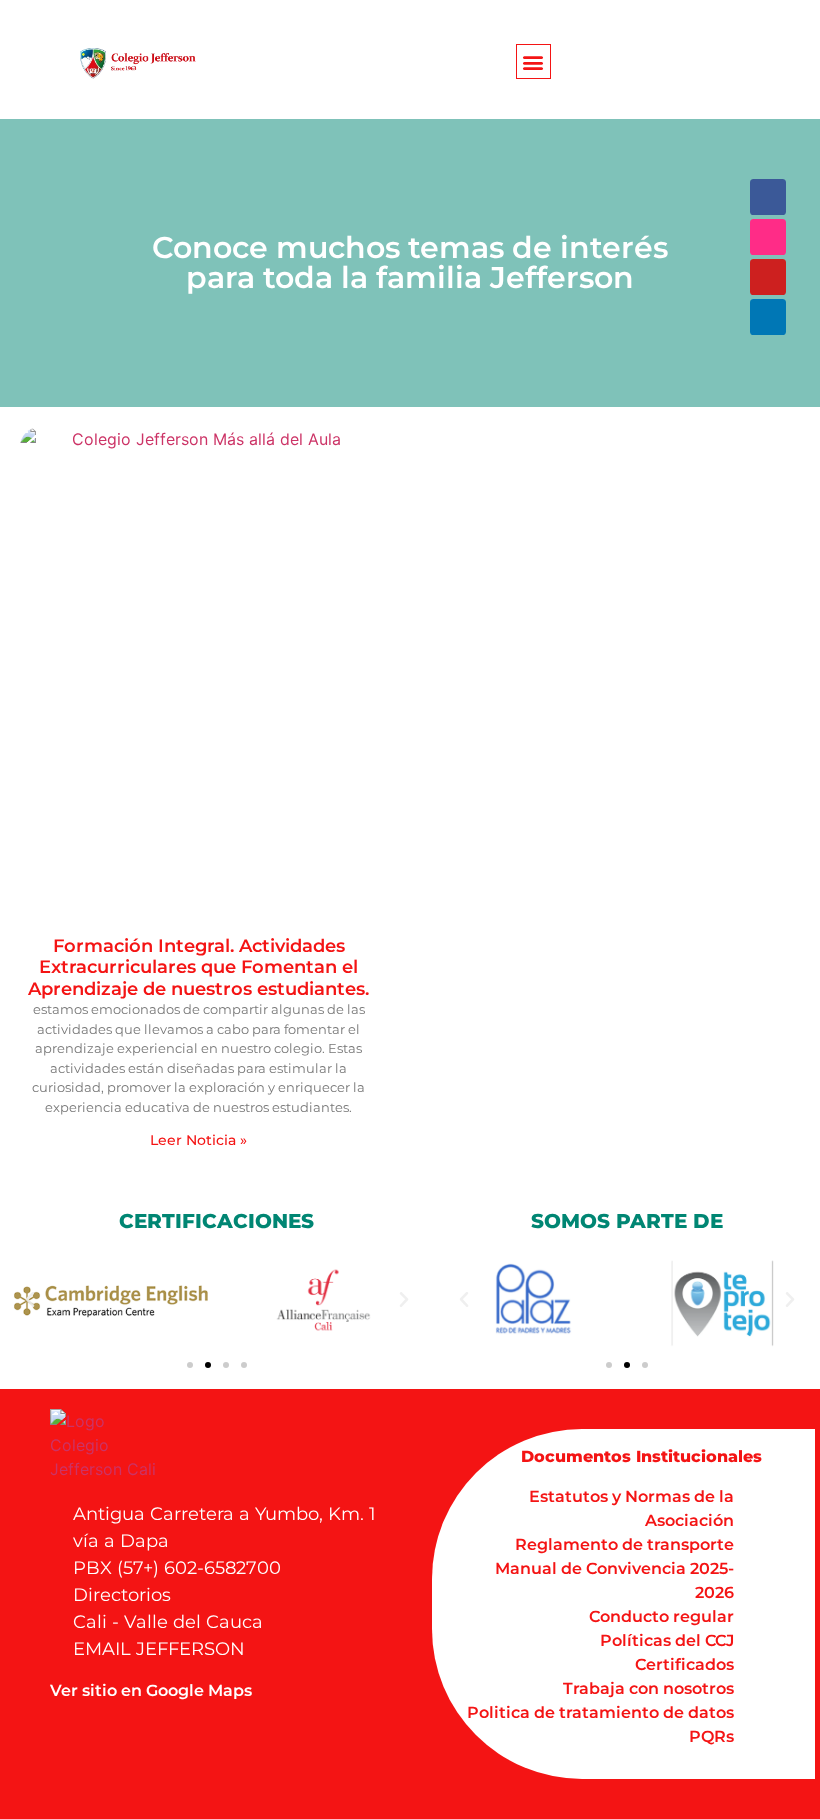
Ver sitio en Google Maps (151, 1690)
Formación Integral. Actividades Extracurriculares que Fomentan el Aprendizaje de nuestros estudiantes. (198, 967)
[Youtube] (768, 277)
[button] (533, 61)
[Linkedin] (768, 317)
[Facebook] (768, 197)
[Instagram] (768, 237)
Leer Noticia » (198, 1140)
